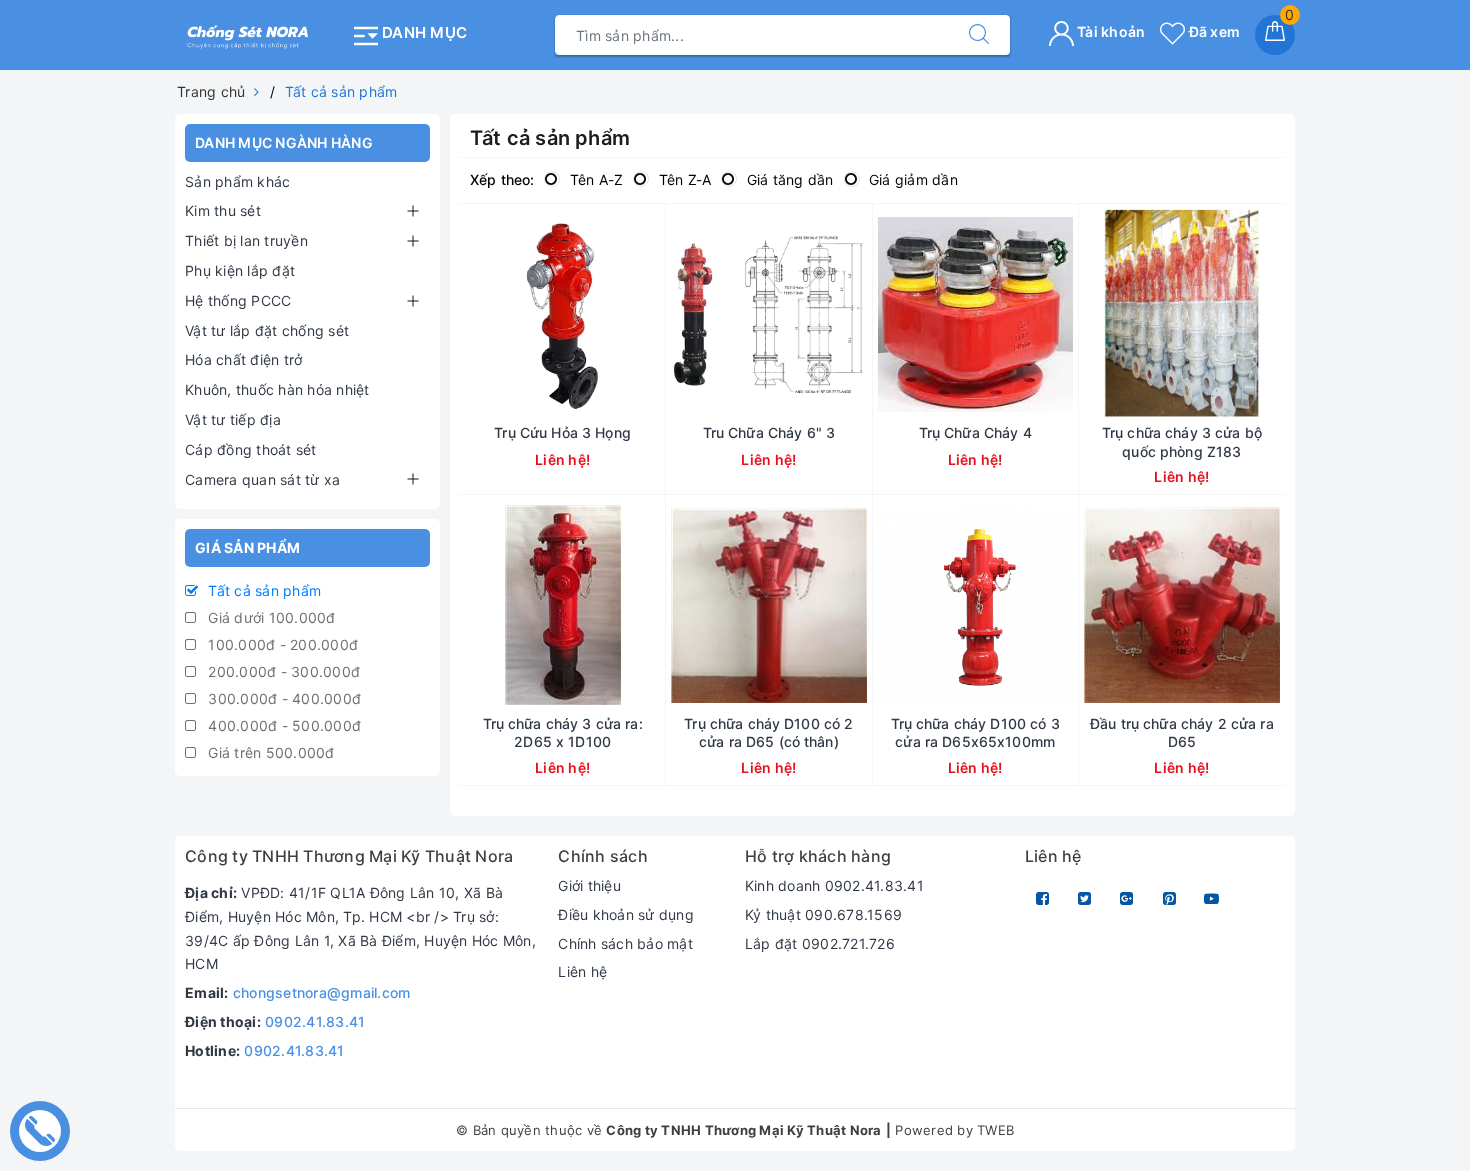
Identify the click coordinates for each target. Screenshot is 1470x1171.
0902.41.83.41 (315, 1021)
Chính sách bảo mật (625, 943)
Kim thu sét (223, 210)
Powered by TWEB (954, 1130)
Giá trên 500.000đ (269, 752)
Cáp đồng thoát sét (251, 449)
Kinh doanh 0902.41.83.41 (834, 885)
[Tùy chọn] (491, 314)
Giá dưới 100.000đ (270, 617)
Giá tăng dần (787, 179)
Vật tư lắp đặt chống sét (267, 330)
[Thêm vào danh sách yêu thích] (635, 314)
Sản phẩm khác (237, 181)
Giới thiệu (589, 885)
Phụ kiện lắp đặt (240, 270)
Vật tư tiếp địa (233, 419)
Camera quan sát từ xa (262, 479)
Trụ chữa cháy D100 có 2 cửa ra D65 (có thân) (768, 732)
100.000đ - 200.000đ (281, 644)
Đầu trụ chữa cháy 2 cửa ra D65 (1182, 732)
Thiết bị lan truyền (246, 240)
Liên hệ (582, 971)
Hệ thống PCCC (238, 300)
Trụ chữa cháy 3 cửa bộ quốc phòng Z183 (1182, 441)
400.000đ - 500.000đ (282, 725)
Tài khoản (1110, 31)
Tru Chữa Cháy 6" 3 (769, 432)
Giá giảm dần (911, 179)
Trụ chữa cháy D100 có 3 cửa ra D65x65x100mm (975, 732)
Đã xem (1212, 31)
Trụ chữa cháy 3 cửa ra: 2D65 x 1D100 (563, 732)
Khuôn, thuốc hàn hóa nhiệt (277, 389)
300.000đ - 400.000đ (282, 698)
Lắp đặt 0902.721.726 (820, 943)
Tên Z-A (682, 179)
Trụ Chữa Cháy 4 (975, 432)
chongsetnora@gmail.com (322, 992)
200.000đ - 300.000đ (282, 671)
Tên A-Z (594, 179)
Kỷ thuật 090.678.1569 (823, 914)
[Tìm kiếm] (979, 35)
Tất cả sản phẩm (262, 590)
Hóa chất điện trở (243, 359)
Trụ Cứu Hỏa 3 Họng (562, 432)
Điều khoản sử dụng (626, 914)
